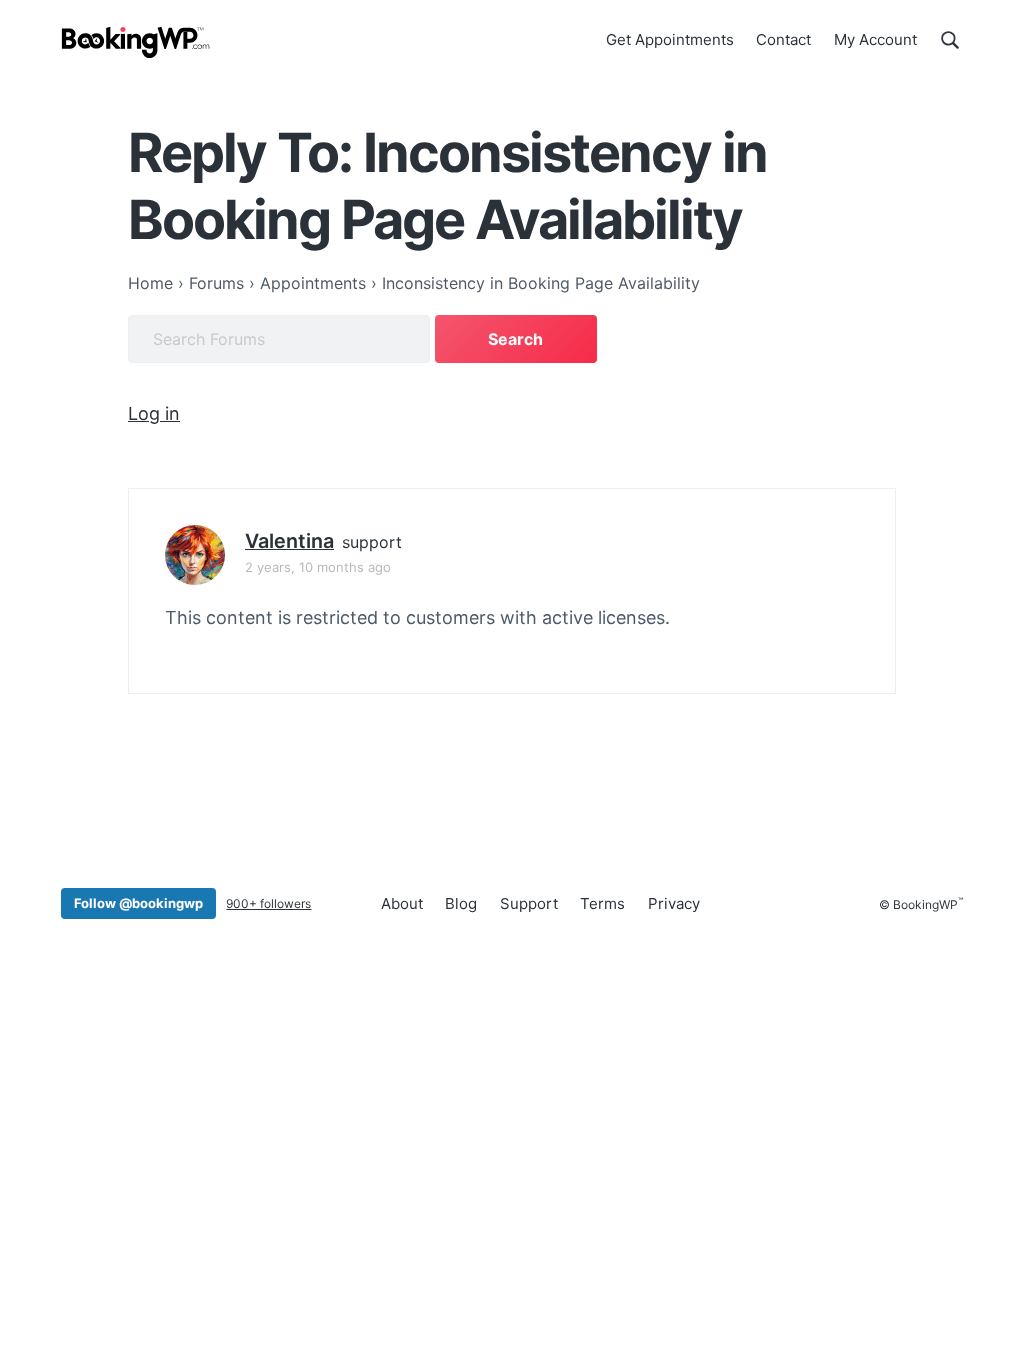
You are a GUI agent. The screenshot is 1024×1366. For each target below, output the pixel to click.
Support (529, 903)
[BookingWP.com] (136, 42)
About (402, 903)
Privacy (674, 903)
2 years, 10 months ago (318, 567)
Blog (461, 903)
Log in (154, 413)
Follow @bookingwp (138, 903)
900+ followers (268, 903)
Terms (602, 903)
